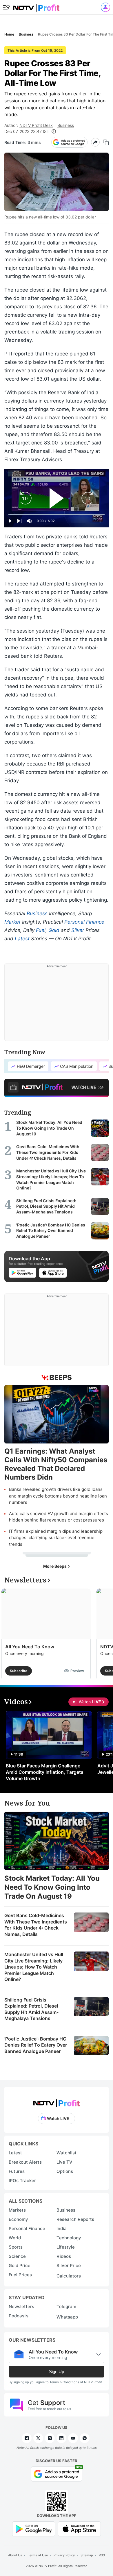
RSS (102, 2555)
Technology (69, 2238)
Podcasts (19, 2316)
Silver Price (69, 2265)
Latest (22, 939)
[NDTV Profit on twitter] (38, 2438)
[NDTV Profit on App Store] (79, 2528)
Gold (54, 930)
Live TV (64, 2162)
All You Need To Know (30, 1647)
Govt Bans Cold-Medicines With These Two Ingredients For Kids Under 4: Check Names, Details (36, 1925)
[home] (36, 6)
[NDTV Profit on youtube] (73, 2438)
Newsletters (21, 2307)
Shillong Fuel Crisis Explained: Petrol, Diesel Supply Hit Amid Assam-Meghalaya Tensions (31, 2009)
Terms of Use (38, 2555)
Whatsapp (67, 2317)
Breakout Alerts (25, 2162)
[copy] (106, 142)
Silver (78, 930)
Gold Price (20, 2265)
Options (65, 2171)
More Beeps (55, 1566)
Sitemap (87, 2555)
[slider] (57, 515)
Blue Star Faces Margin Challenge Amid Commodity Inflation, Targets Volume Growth (45, 1772)
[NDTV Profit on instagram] (50, 2438)
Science (17, 2256)
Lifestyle (66, 2247)
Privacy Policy (64, 2555)
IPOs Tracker (22, 2181)
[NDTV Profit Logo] (57, 2101)
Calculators (69, 2276)
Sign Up (57, 2372)
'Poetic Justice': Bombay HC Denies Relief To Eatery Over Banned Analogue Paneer (36, 2045)
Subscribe (19, 1671)
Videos (64, 2256)
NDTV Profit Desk (36, 125)
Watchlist (66, 2153)
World (15, 2238)
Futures (17, 2171)
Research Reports (75, 2219)
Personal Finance (84, 922)
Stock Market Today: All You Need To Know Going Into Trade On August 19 (52, 1887)
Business (66, 125)
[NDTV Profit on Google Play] (34, 2528)
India (62, 2228)
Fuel (41, 930)
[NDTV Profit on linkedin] (61, 2438)
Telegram (66, 2307)
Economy (18, 2219)
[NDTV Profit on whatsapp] (85, 2438)
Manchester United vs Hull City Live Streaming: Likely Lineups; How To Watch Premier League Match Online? (34, 1967)
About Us (15, 2555)
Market (12, 922)
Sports (16, 2247)
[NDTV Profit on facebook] (27, 2438)
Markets (17, 2210)
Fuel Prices (20, 2275)
